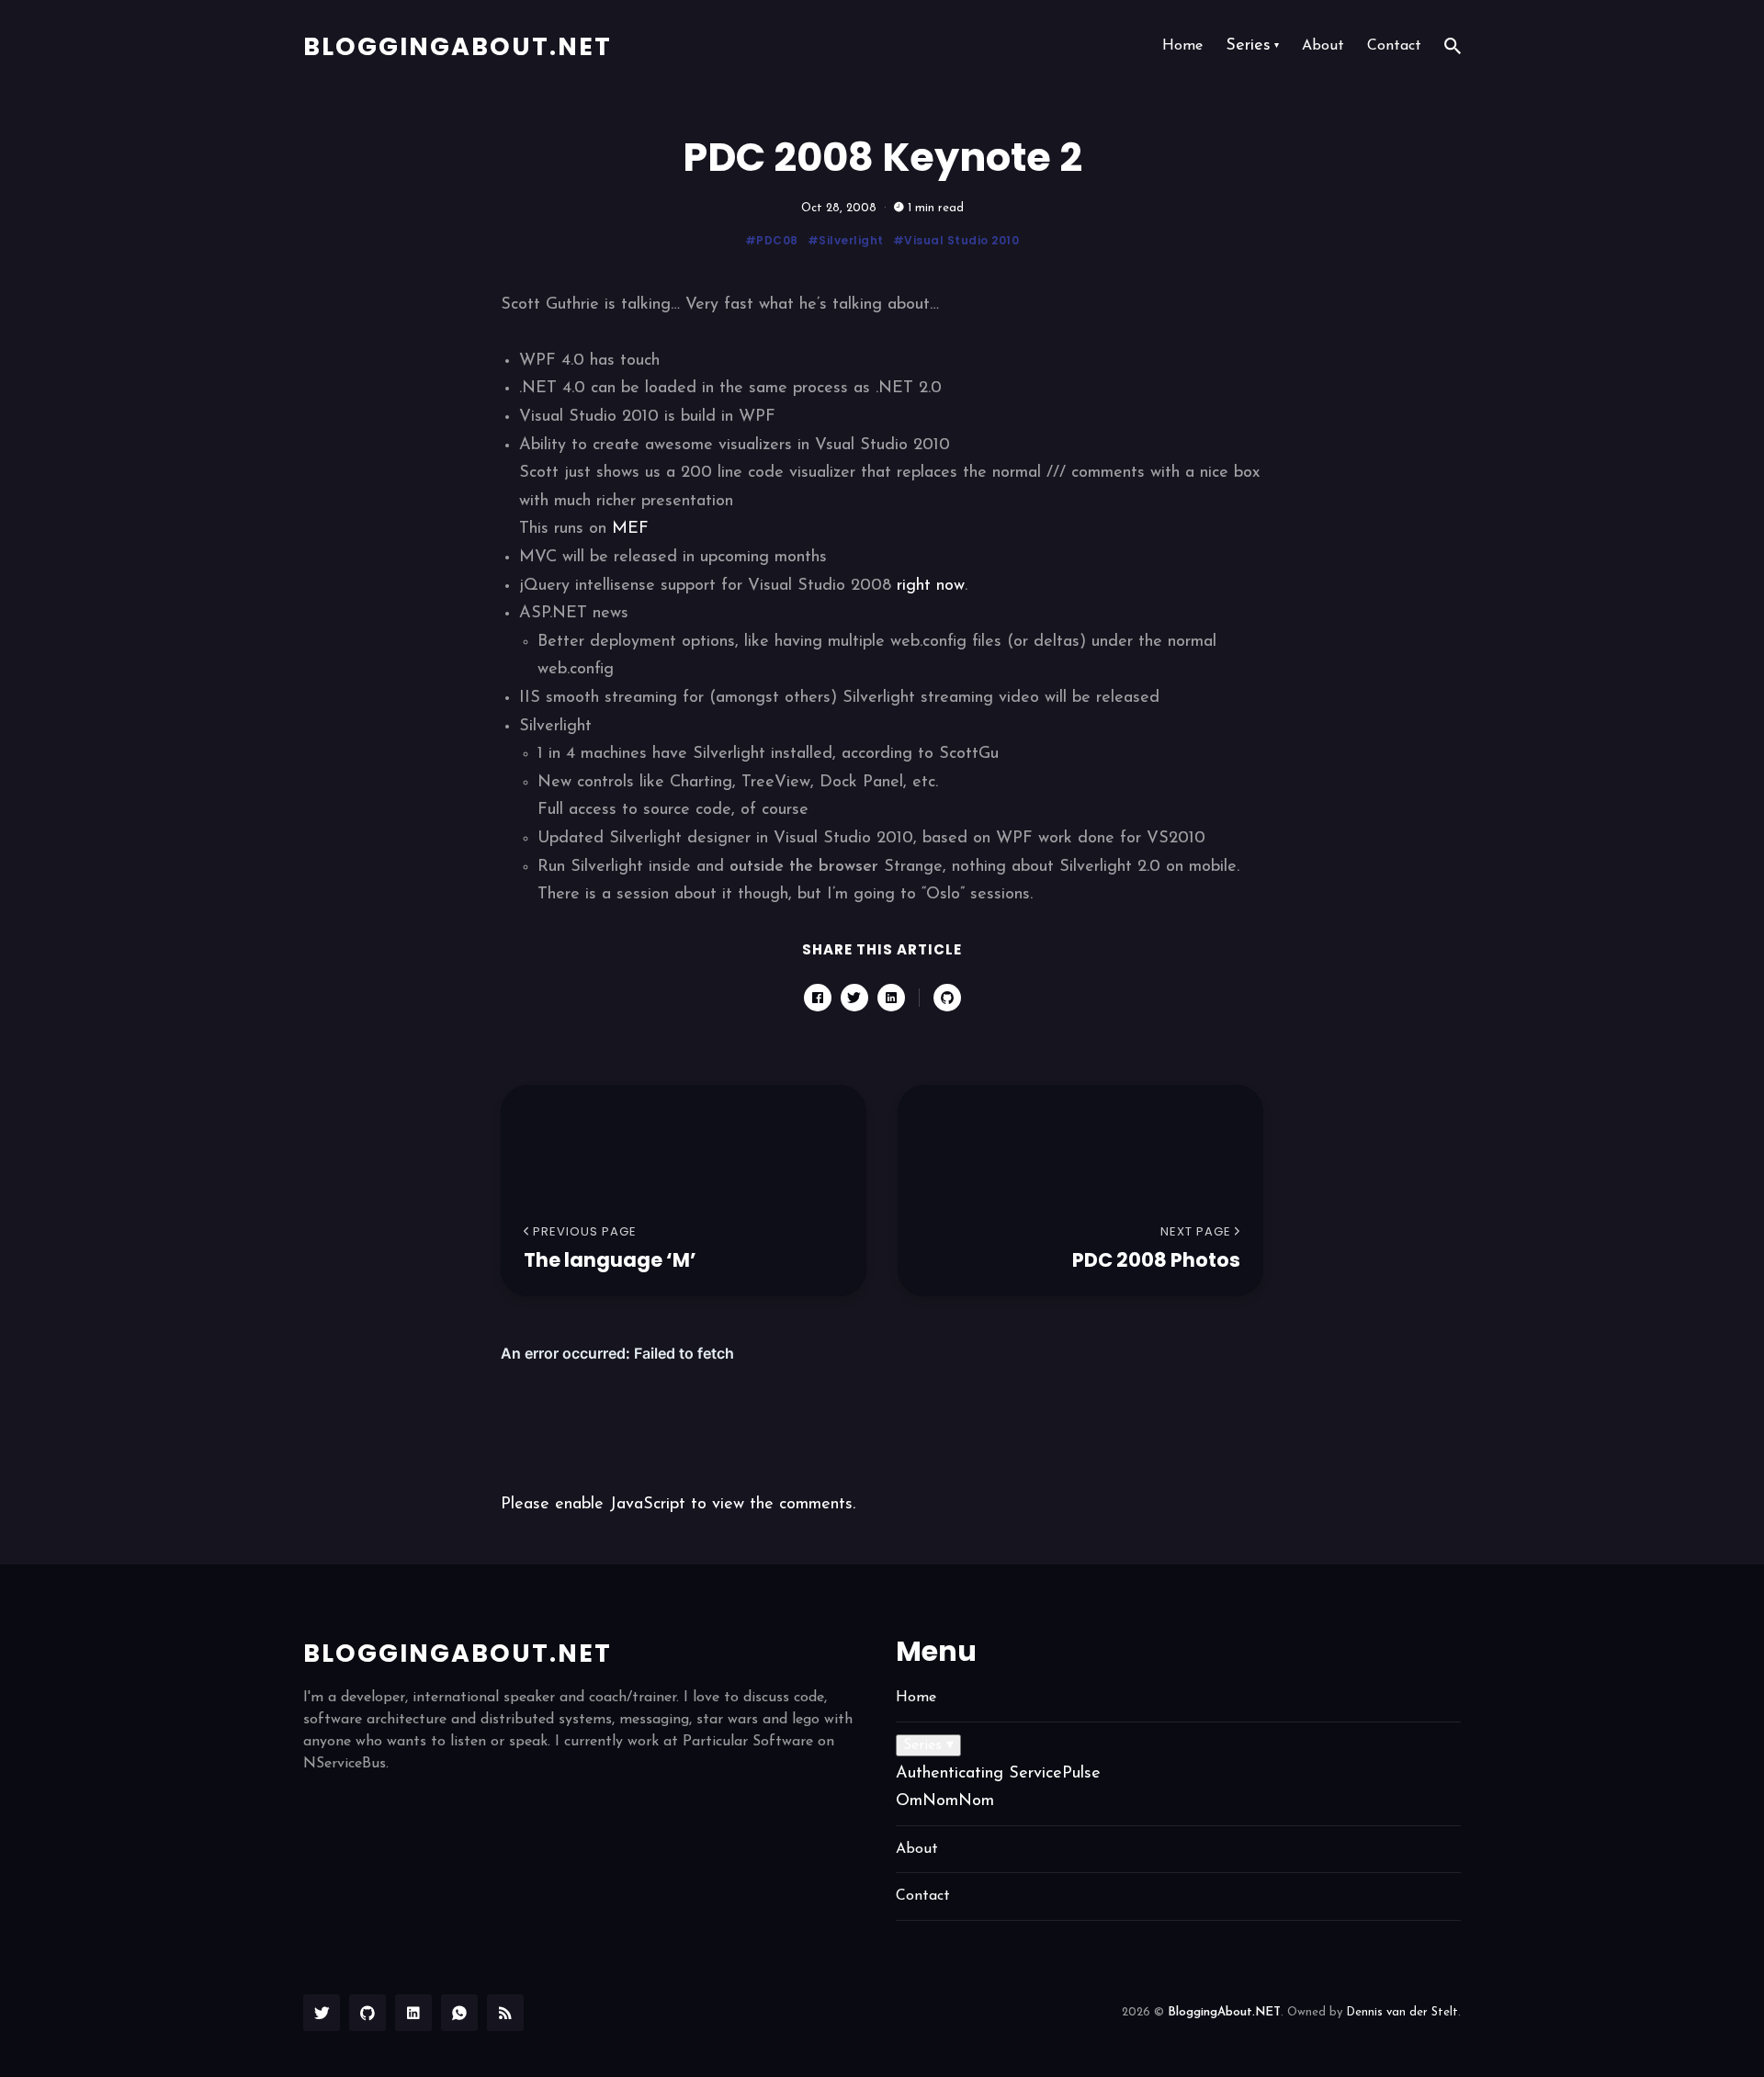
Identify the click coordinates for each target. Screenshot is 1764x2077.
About (1323, 46)
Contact (1394, 46)
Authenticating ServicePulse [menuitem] (998, 1774)
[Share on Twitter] (854, 998)
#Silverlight (846, 240)
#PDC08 (772, 240)
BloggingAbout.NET (458, 46)
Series (1252, 46)
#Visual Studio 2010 (956, 240)
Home (1182, 46)
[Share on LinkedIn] (891, 998)
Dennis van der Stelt (1402, 2012)
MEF (630, 529)
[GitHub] (367, 2013)
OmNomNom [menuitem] (945, 1801)
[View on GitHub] (947, 998)
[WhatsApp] (459, 2013)
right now (931, 586)
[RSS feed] (505, 2013)
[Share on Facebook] (818, 998)
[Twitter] (322, 2013)
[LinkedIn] (413, 2013)
